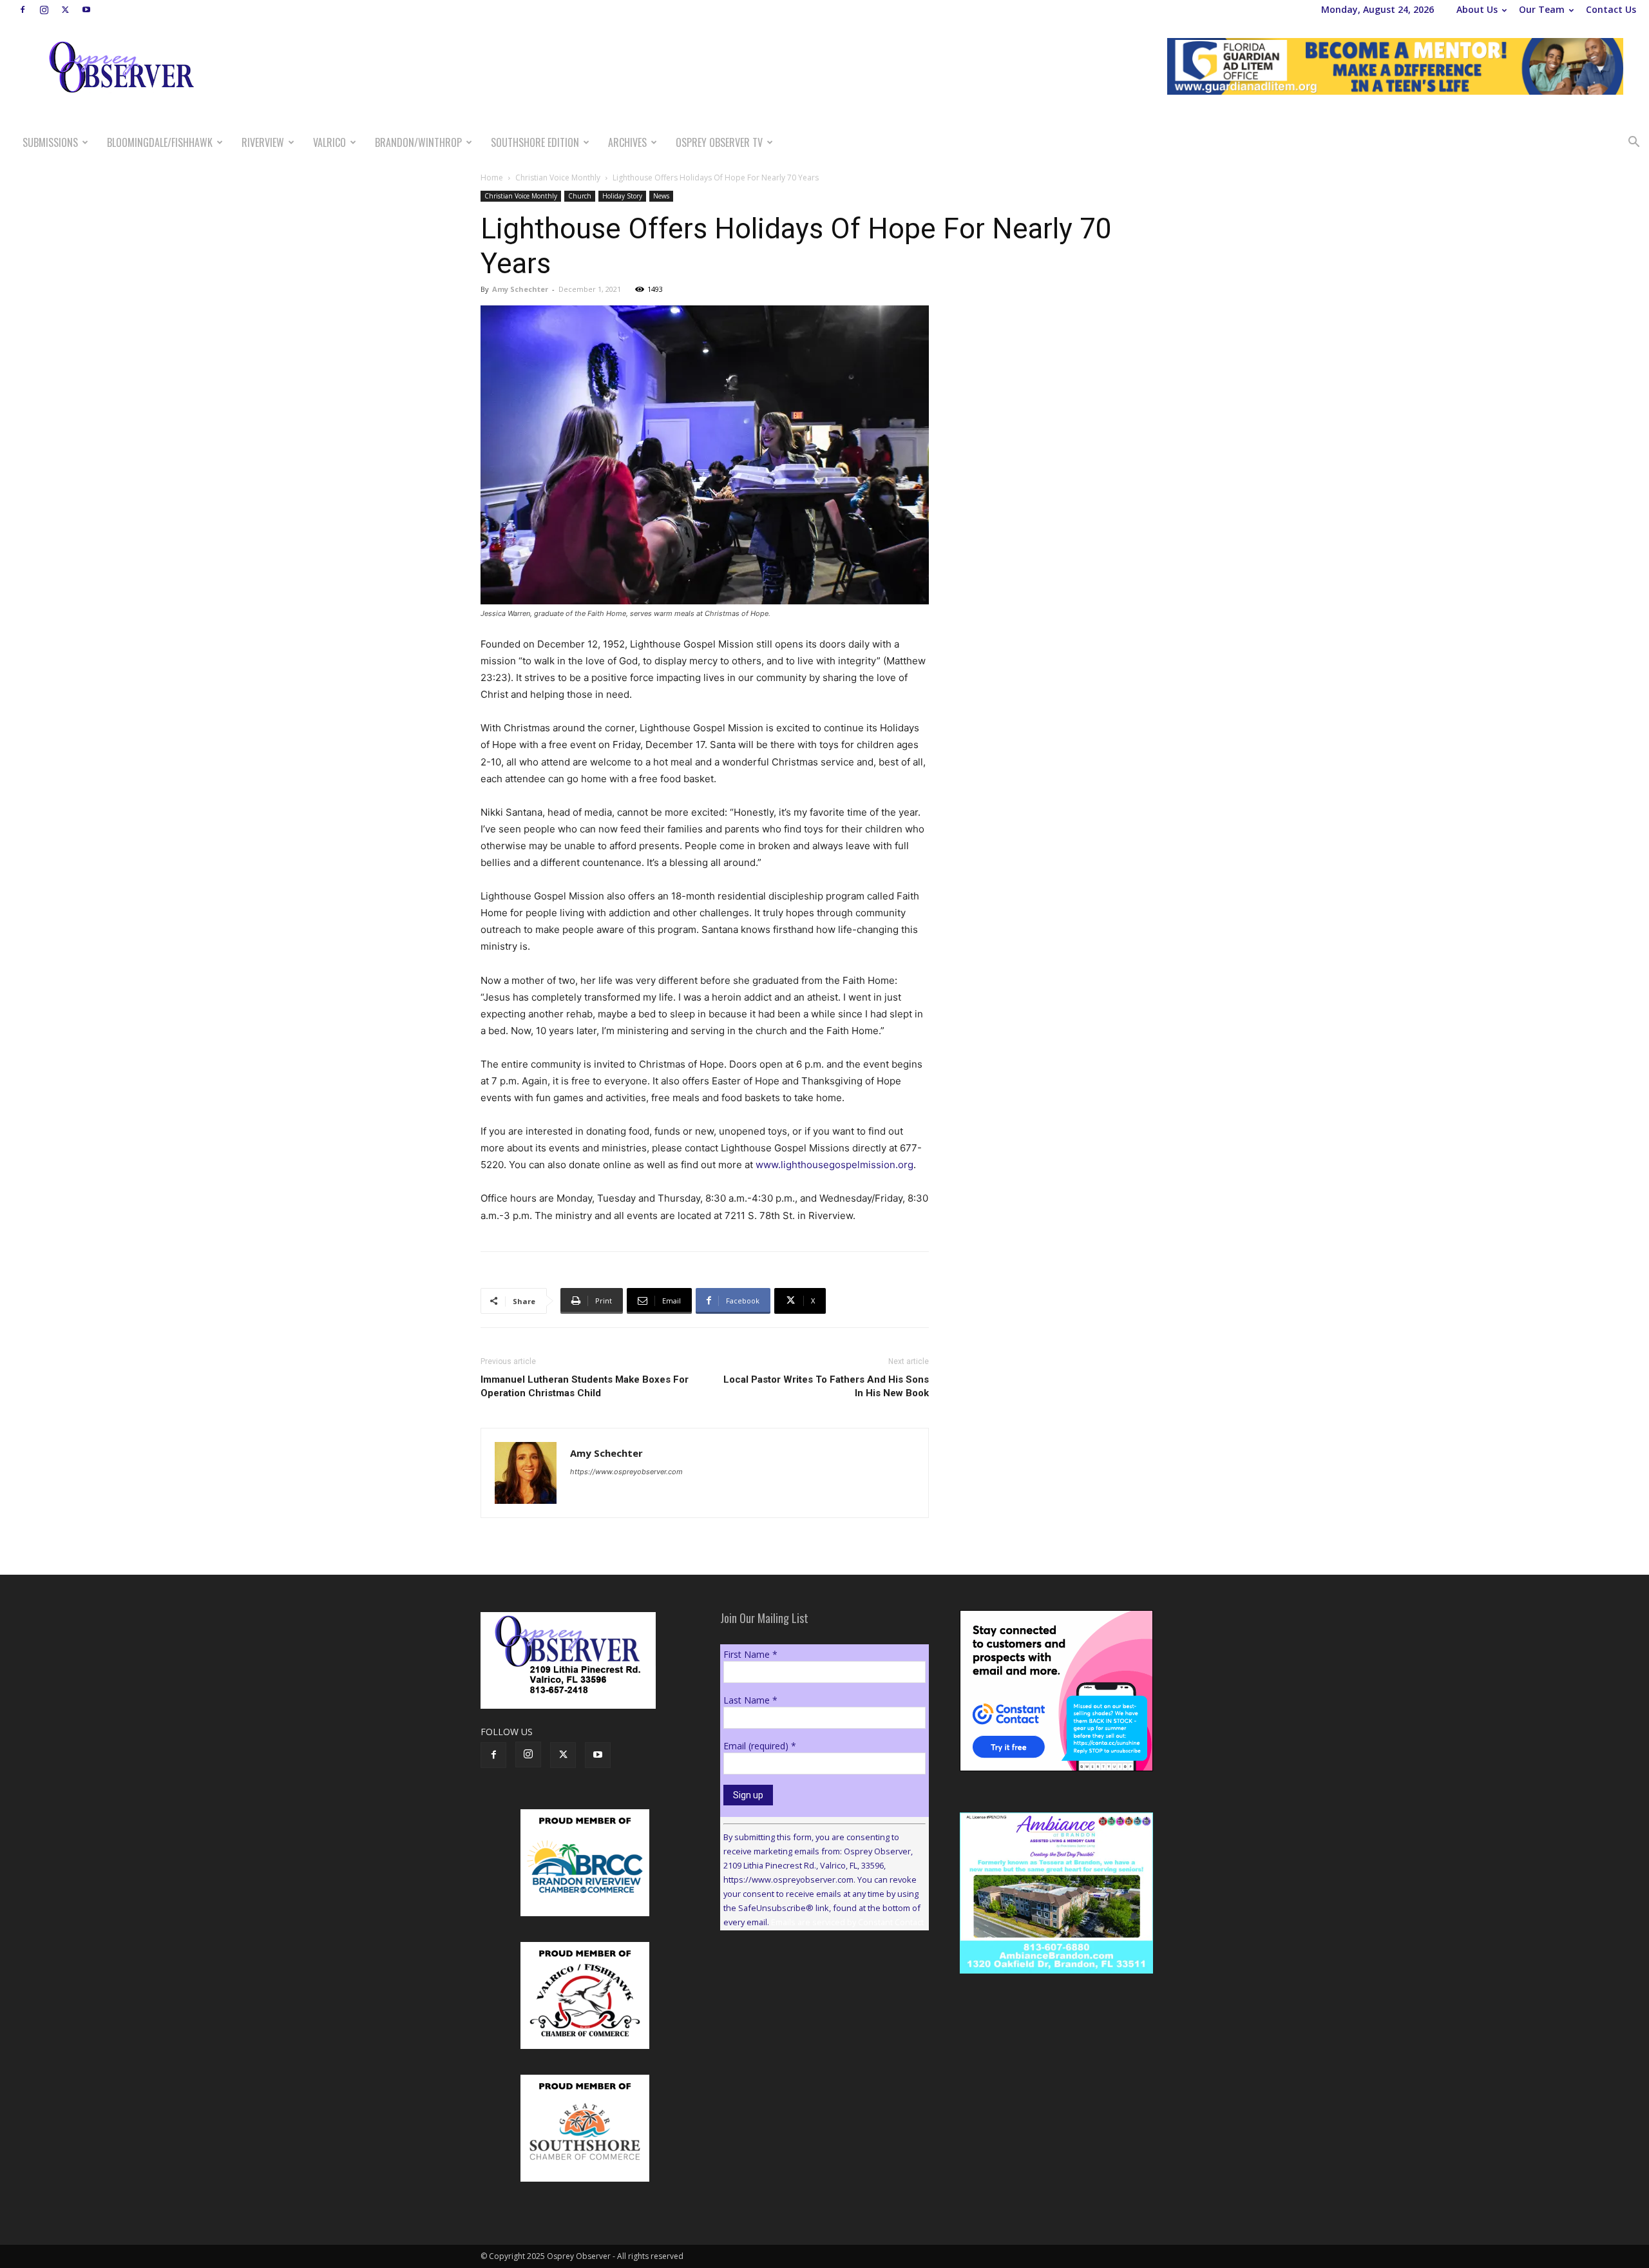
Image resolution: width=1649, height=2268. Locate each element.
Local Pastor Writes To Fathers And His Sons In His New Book (826, 1386)
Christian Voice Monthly (558, 178)
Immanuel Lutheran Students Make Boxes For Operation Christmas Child (585, 1386)
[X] (65, 10)
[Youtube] (86, 10)
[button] (1634, 143)
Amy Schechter (520, 289)
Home (492, 178)
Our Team (1542, 9)
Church (580, 196)
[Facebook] (23, 10)
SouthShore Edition (535, 142)
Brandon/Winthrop (418, 142)
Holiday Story (622, 196)
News (661, 196)
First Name (750, 1654)
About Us (1477, 9)
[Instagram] (44, 10)
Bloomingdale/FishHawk (160, 142)
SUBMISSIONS (50, 142)
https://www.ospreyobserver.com (626, 1472)
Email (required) (760, 1746)
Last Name (750, 1700)
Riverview (263, 142)
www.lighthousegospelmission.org (834, 1165)
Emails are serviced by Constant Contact (847, 1922)
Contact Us (1611, 9)
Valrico (329, 142)
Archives (627, 142)
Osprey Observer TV (719, 142)
